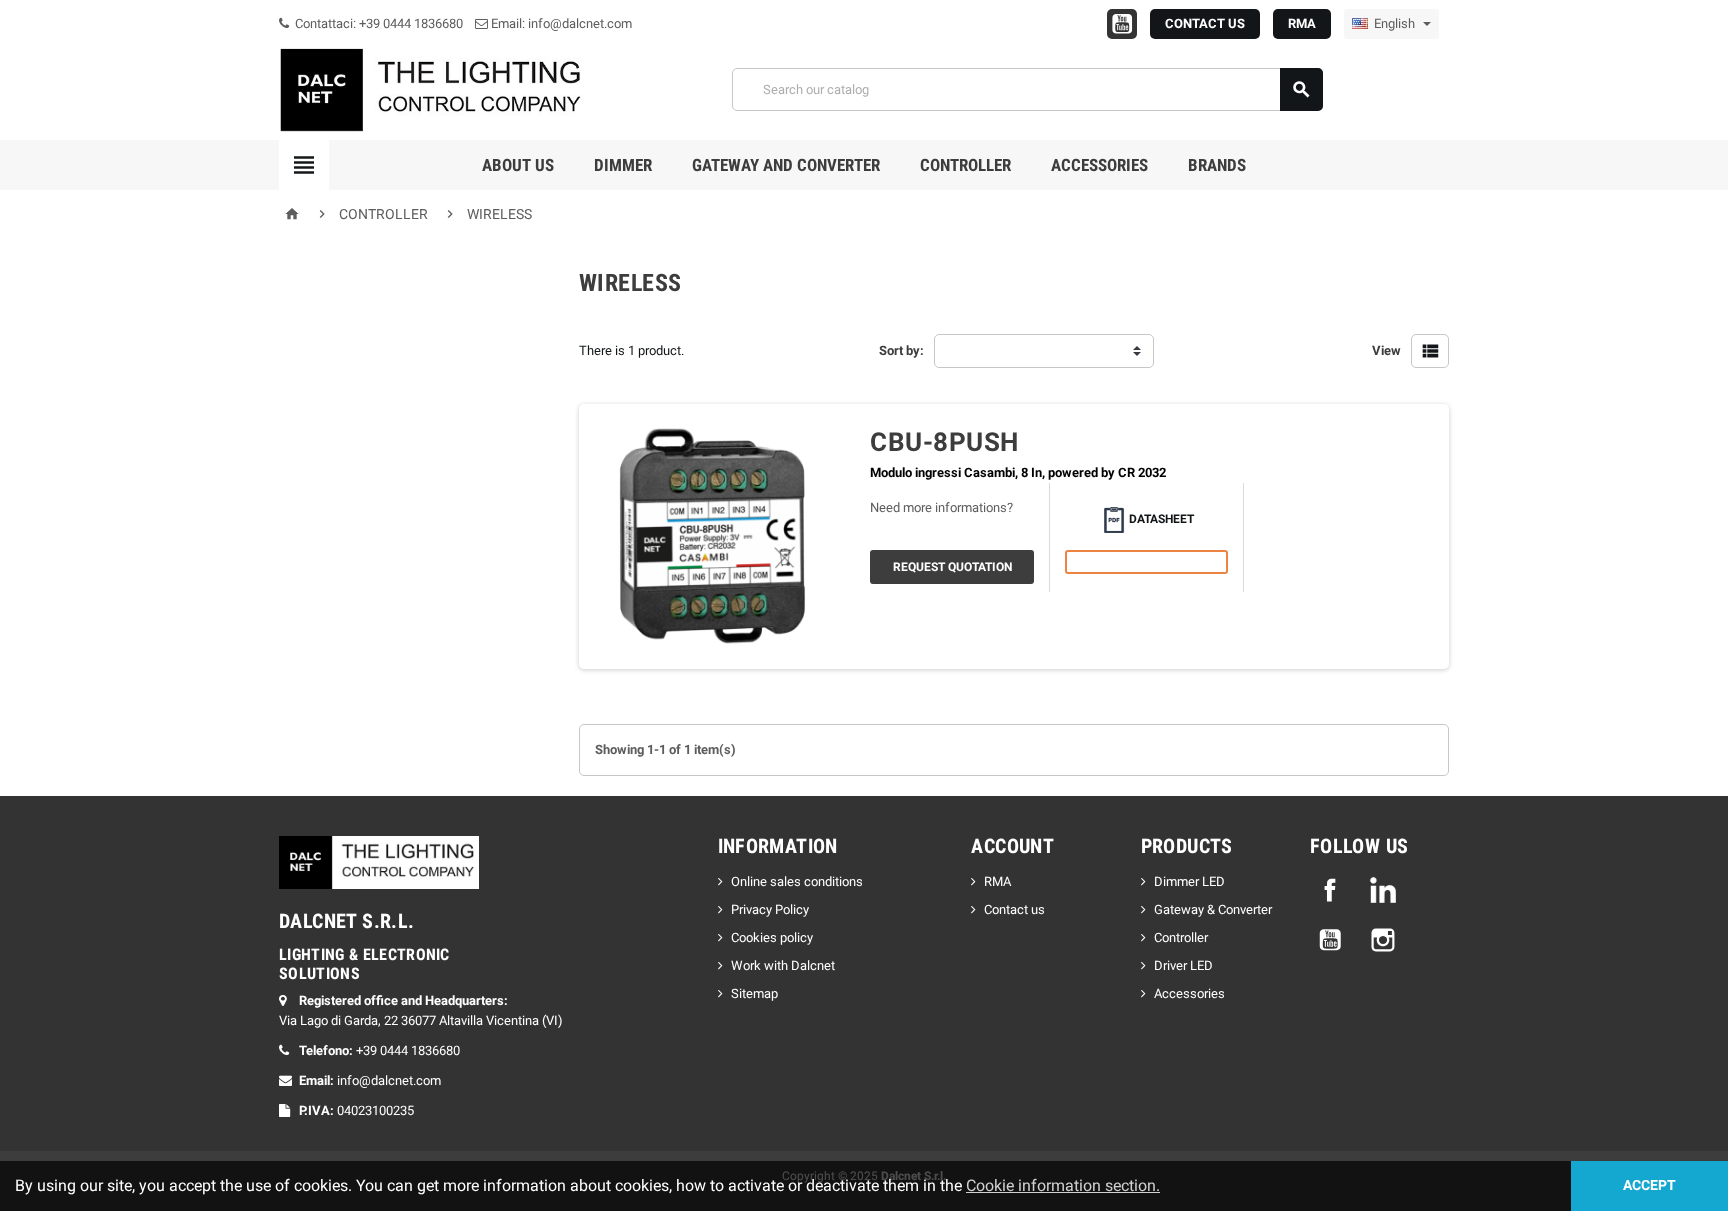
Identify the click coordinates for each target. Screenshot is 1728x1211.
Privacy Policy (770, 909)
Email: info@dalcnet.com (560, 23)
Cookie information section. (1063, 1185)
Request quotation (952, 567)
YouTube (1330, 940)
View (1386, 350)
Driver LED (1183, 965)
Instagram (1383, 940)
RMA (1302, 23)
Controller (965, 165)
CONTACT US (1205, 23)
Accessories (1099, 165)
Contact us (1014, 909)
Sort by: (901, 350)
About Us (518, 165)
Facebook (1330, 890)
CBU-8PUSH (944, 442)
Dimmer (623, 165)
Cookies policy (772, 937)
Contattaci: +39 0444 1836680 (377, 23)
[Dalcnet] (434, 88)
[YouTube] (1122, 24)
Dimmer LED (1189, 881)
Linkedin (1383, 890)
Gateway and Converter (786, 165)
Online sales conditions (797, 881)
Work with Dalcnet (783, 965)
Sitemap (754, 993)
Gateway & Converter (1213, 909)
